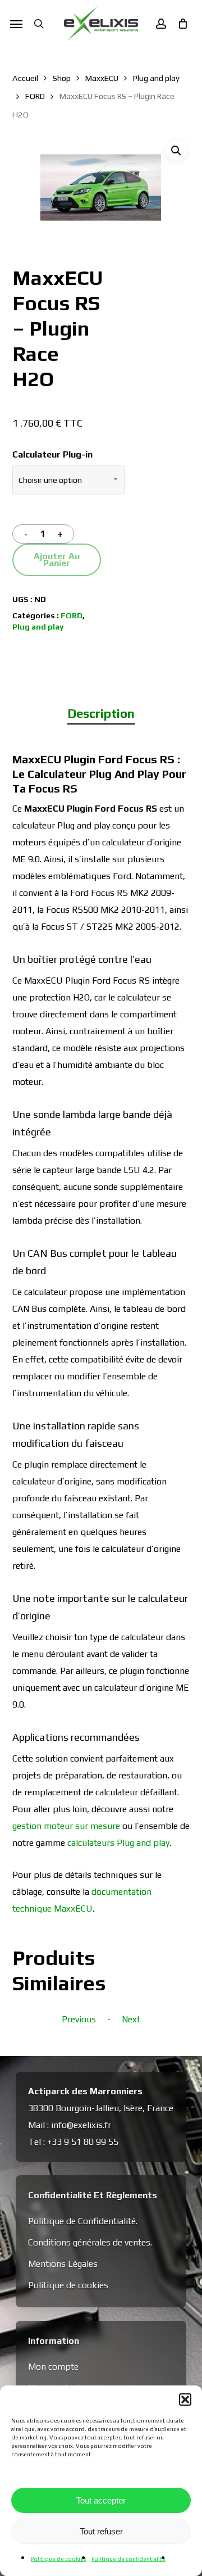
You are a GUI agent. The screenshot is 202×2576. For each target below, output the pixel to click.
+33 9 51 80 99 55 (83, 2142)
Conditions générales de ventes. (90, 2242)
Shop (62, 78)
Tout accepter (101, 2500)
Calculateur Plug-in (52, 454)
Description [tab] (101, 713)
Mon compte (53, 2367)
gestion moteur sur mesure (66, 1826)
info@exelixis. (78, 2125)
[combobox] (68, 480)
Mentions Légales (63, 2264)
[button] (185, 2400)
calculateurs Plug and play (118, 1843)
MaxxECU (102, 78)
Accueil (25, 78)
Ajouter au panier (57, 560)
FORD (35, 96)
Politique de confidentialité (128, 2559)
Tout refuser (101, 2531)
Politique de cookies (58, 2559)
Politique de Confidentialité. (83, 2221)
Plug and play (156, 78)
